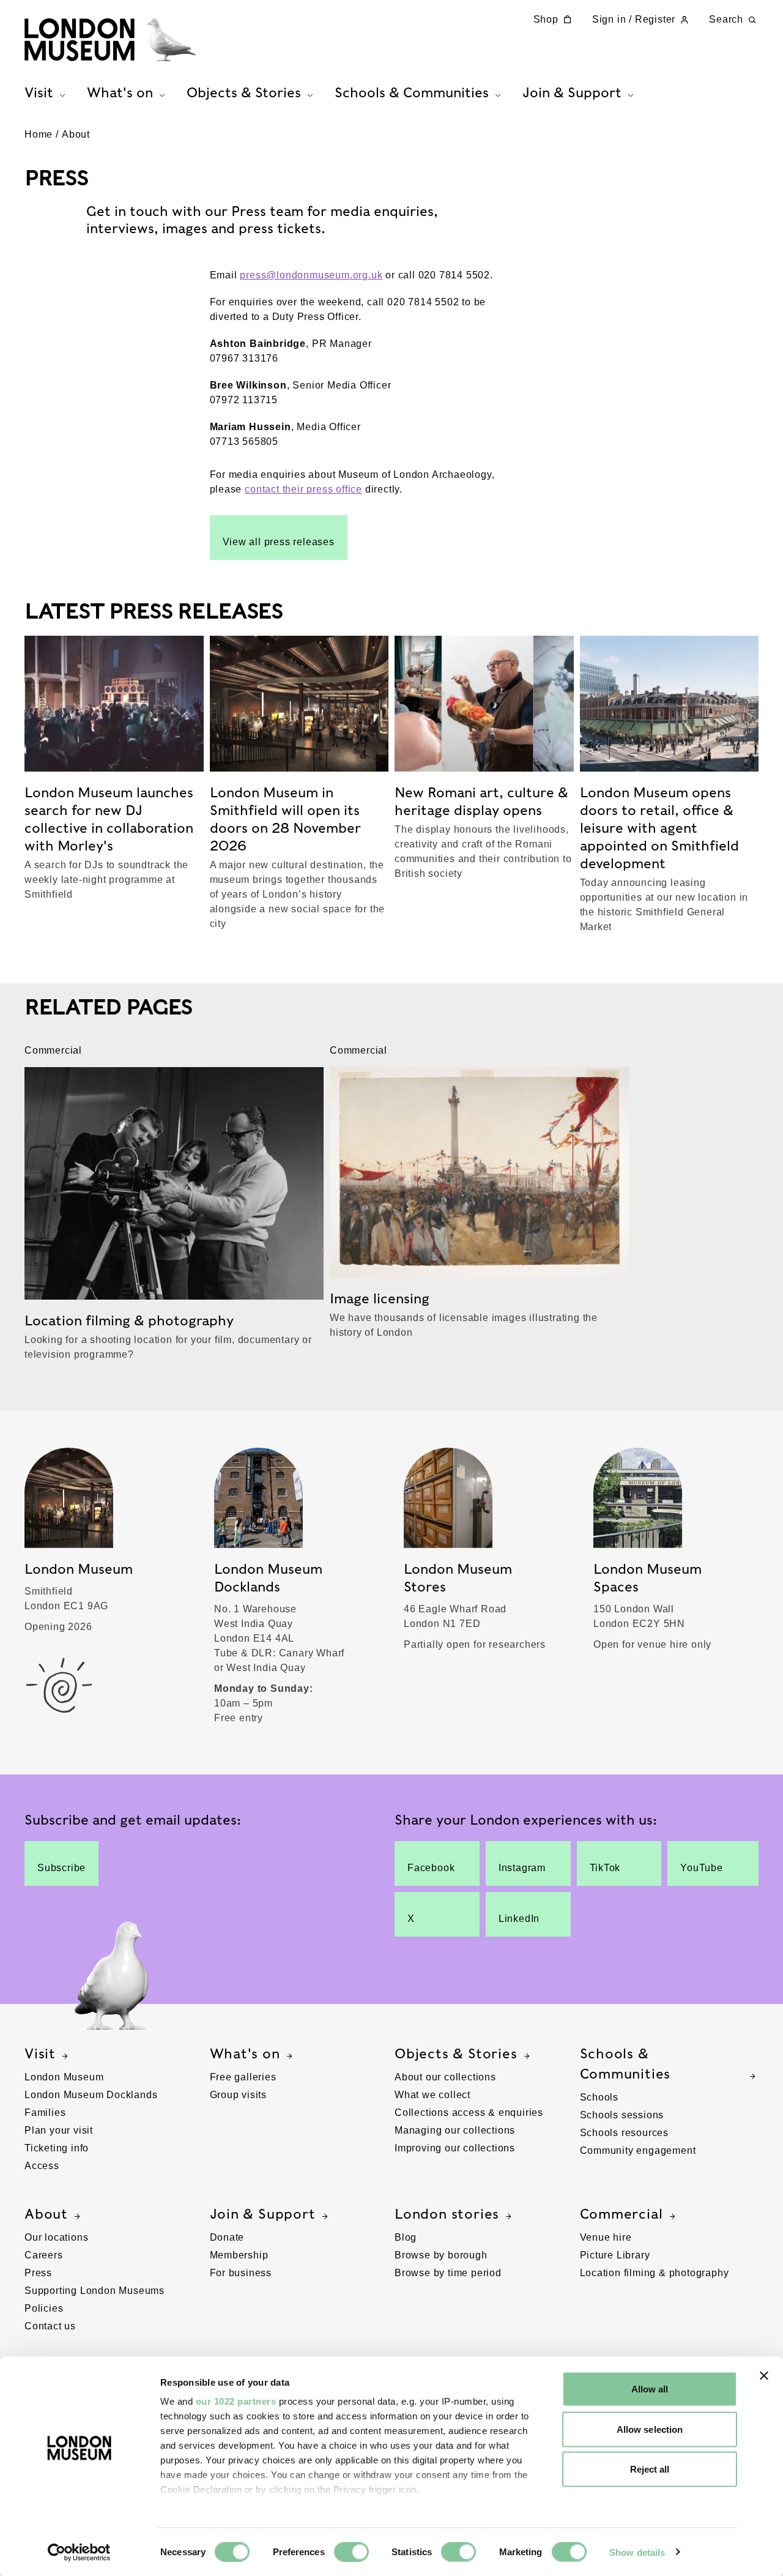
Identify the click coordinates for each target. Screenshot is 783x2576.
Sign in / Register (634, 19)
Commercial (622, 2214)
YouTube (702, 1868)
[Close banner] (764, 2376)
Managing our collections (455, 2130)
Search (726, 19)
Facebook (431, 1868)
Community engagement (638, 2150)
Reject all (650, 2469)
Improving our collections (455, 2148)
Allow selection (650, 2429)
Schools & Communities (625, 2064)
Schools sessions (622, 2115)
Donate (227, 2237)
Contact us (50, 2326)
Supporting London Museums (95, 2291)
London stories (447, 2214)
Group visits (239, 2095)
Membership (239, 2255)
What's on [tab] (120, 92)
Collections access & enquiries (469, 2113)
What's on (245, 2053)
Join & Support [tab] (572, 92)
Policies (44, 2308)
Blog (406, 2237)
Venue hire (606, 2237)
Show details (637, 2552)
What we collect (432, 2095)
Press (38, 2273)
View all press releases (279, 542)
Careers (44, 2255)
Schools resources (625, 2133)
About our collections (445, 2077)
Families (45, 2113)
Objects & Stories (456, 2053)
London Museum (64, 2077)
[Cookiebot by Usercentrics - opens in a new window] (79, 2552)
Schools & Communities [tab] (412, 92)
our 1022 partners (236, 2401)
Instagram (522, 1868)
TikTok (605, 1868)
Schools (599, 2097)
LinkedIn (519, 1919)
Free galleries (243, 2077)
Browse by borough (441, 2255)
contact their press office (303, 489)
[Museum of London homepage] (110, 40)
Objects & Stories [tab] (244, 92)
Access (42, 2166)
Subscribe (61, 1868)
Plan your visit (59, 2130)
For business (241, 2273)
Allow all (650, 2389)
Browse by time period (448, 2273)
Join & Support (263, 2214)
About (76, 134)
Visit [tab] (39, 92)
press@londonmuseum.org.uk (311, 275)
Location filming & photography (655, 2273)
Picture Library (615, 2255)
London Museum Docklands (91, 2095)
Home (39, 134)
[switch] (351, 2552)
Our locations (56, 2237)
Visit (40, 2053)
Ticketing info (57, 2148)
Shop (546, 19)
